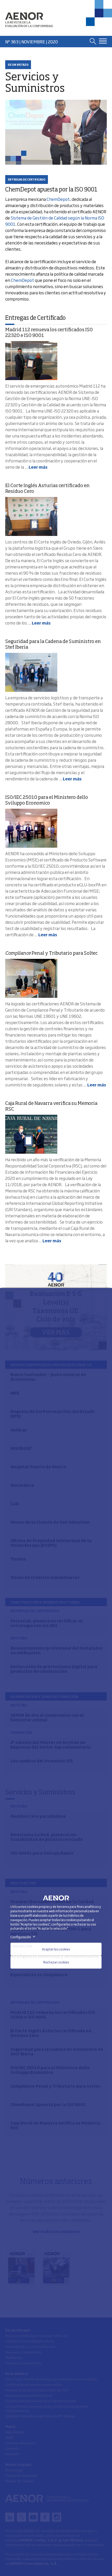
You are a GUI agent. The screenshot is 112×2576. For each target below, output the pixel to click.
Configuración (24, 1937)
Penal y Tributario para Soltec (51, 953)
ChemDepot (58, 199)
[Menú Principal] (103, 41)
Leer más (38, 467)
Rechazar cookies (56, 1962)
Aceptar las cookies (56, 1949)
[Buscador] (93, 41)
